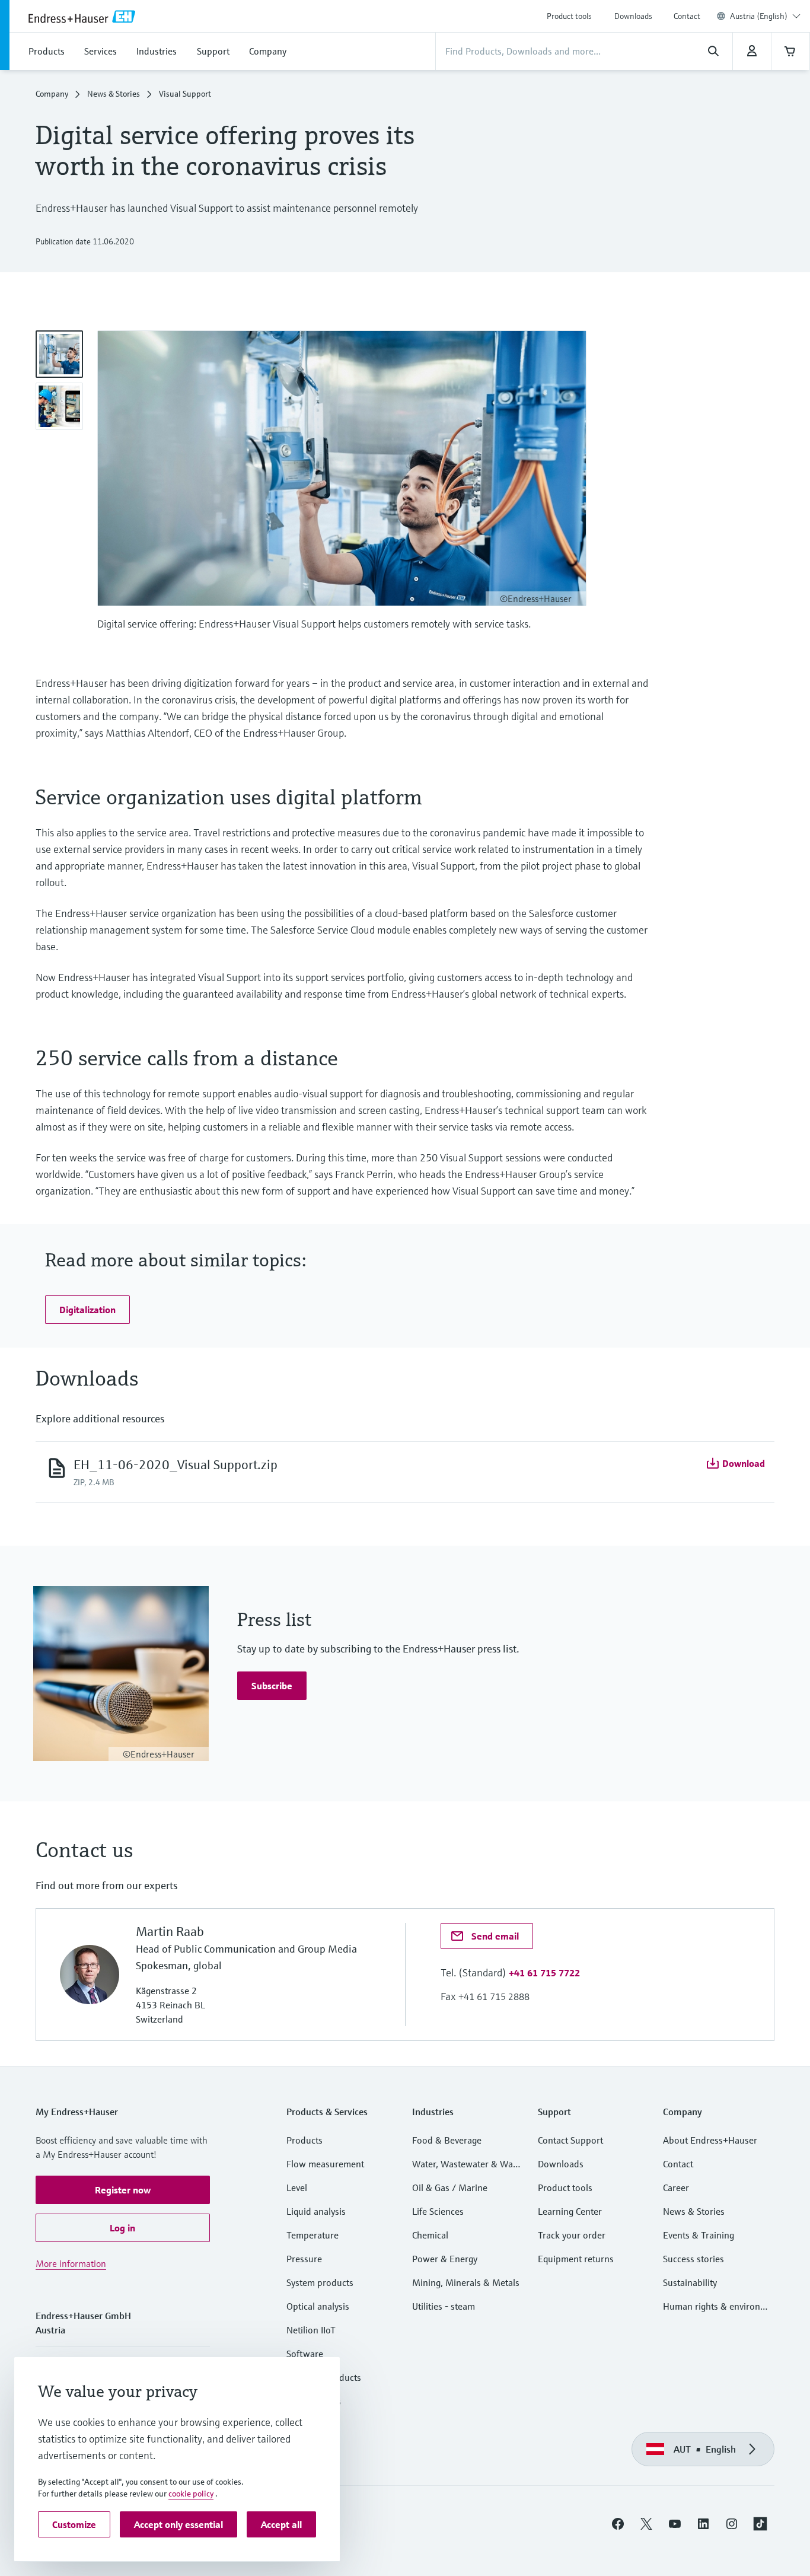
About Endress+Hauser (710, 2140)
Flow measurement (325, 2164)
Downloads (633, 16)
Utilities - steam (444, 2306)
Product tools (569, 16)
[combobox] (765, 16)
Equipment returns (576, 2259)
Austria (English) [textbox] (759, 16)
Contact (687, 16)
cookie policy (191, 2494)
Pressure (304, 2259)
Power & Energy (445, 2259)
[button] (87, 1310)
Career (676, 2187)
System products (320, 2282)
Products (304, 2140)
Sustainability (690, 2282)
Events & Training (699, 2235)
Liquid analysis (316, 2211)
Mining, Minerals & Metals (466, 2282)
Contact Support (570, 2140)
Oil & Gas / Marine (450, 2187)
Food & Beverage (447, 2140)
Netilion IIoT (311, 2330)
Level (297, 2187)
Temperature (312, 2235)
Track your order (572, 2235)
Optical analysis (318, 2306)
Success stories (693, 2259)
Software (305, 2354)
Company (52, 94)
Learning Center (570, 2211)
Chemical (430, 2235)
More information (71, 2263)
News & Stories (114, 94)
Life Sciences (438, 2211)
